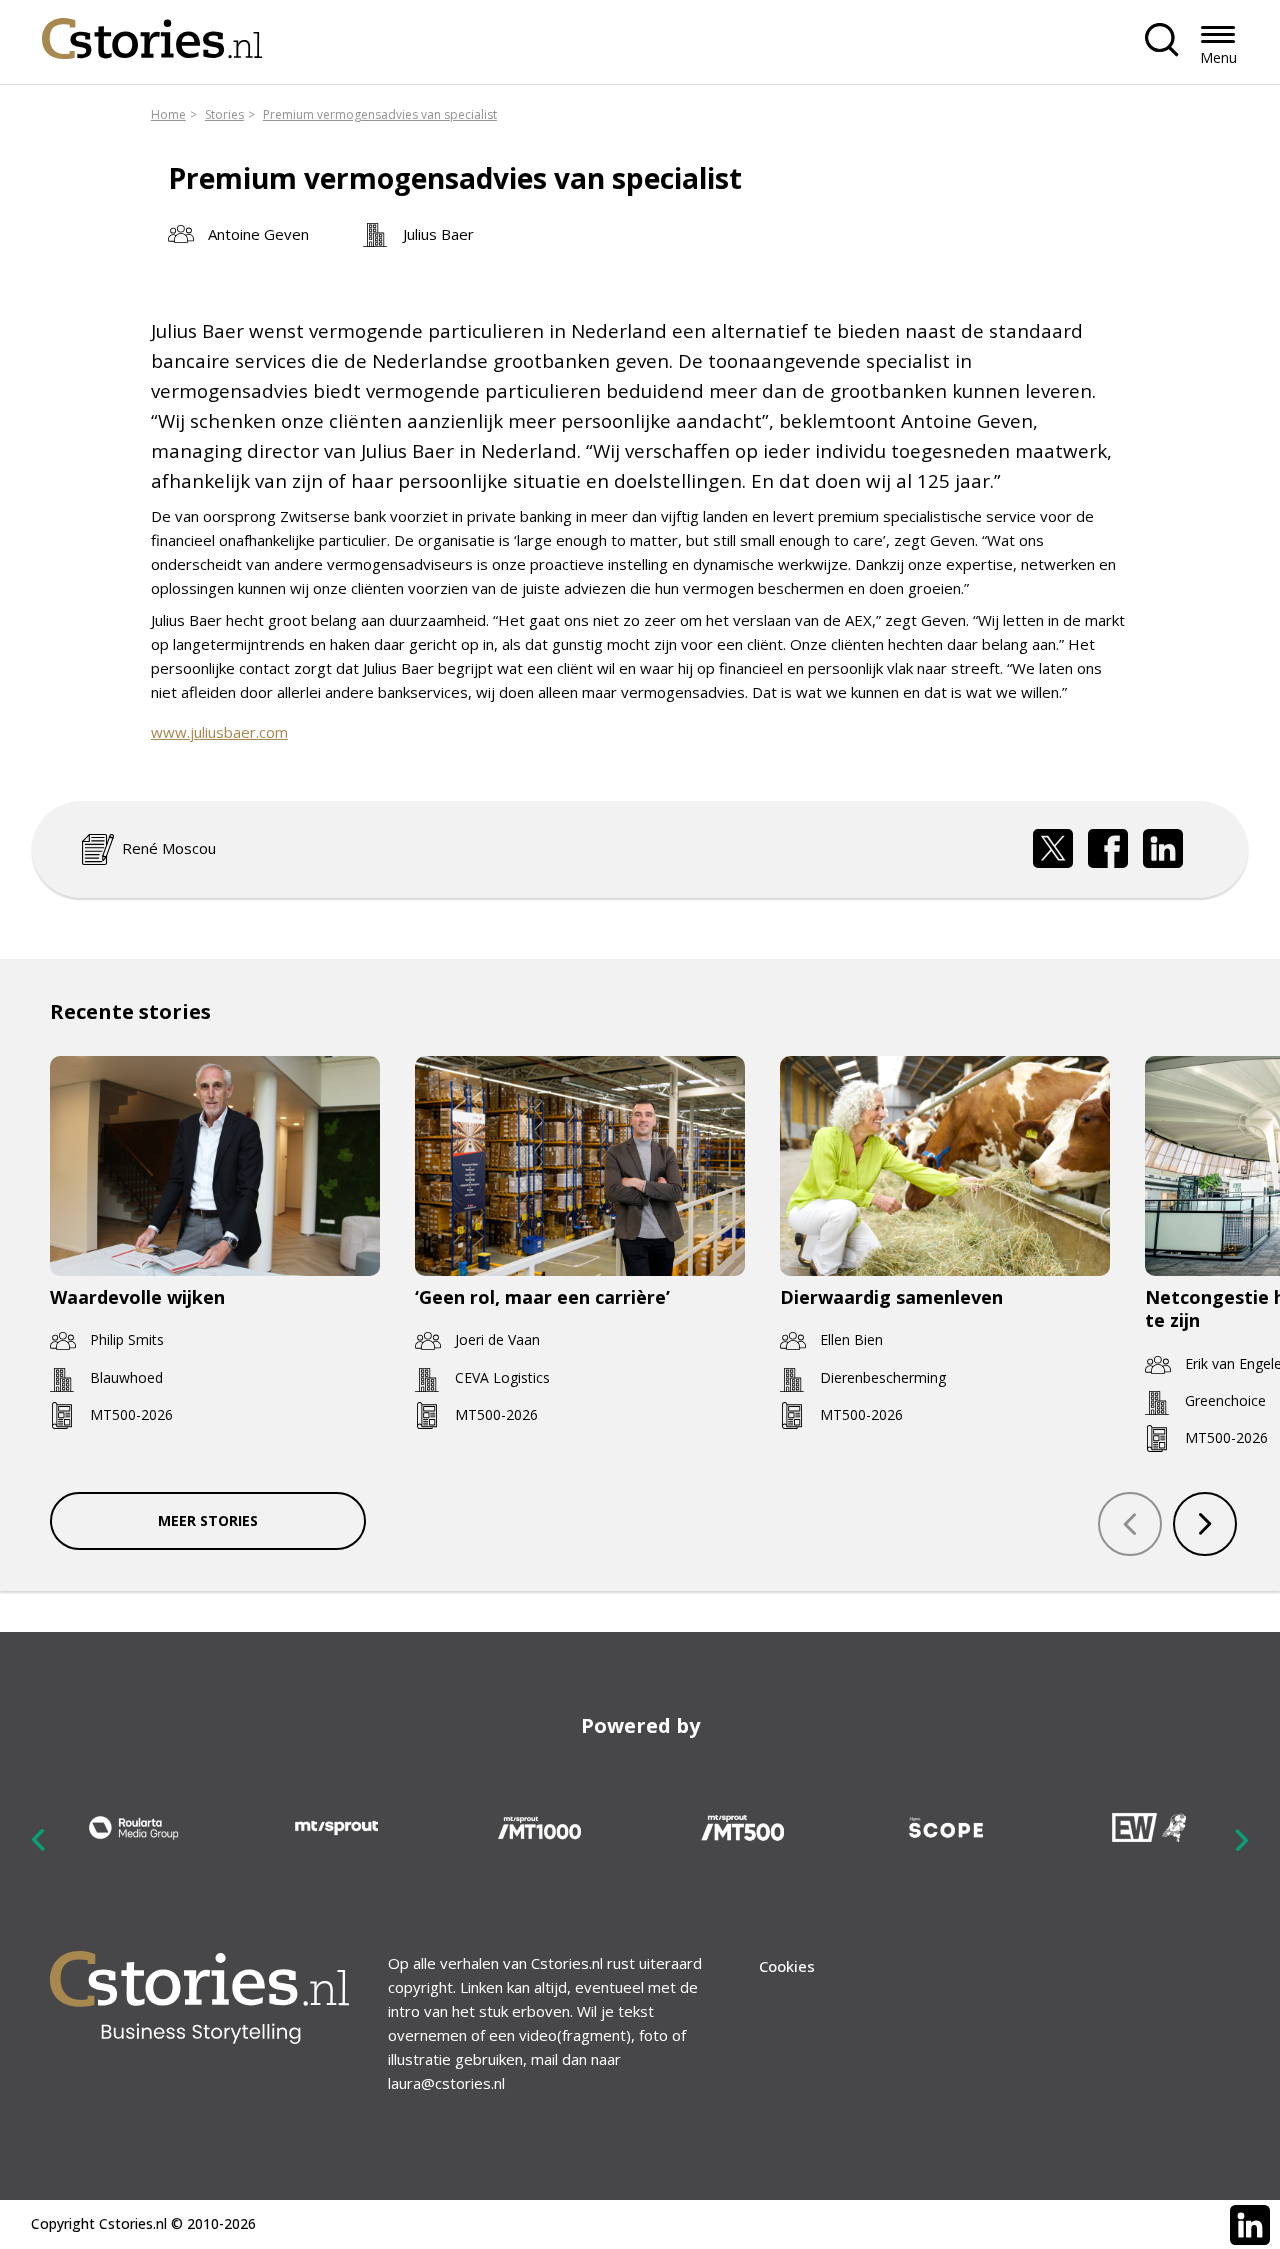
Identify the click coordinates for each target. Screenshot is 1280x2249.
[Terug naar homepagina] (152, 33)
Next (1241, 1839)
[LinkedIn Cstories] (1250, 2225)
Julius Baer (438, 234)
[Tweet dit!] (1053, 849)
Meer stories (208, 1520)
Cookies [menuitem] (787, 1966)
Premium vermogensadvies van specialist (380, 114)
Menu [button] (1218, 57)
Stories (224, 114)
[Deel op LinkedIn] (1163, 849)
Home (168, 114)
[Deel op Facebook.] (1108, 849)
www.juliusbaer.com (219, 732)
